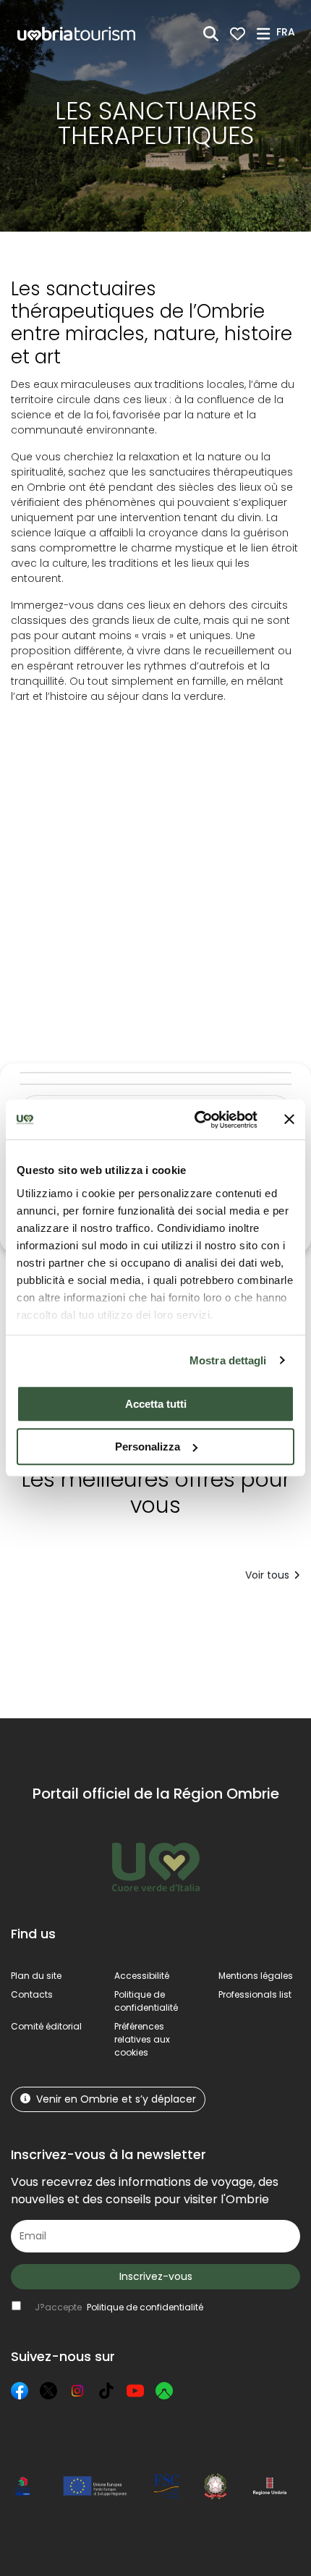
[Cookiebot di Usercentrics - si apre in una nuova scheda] (196, 1120)
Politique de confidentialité (146, 2001)
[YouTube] (135, 2391)
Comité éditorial (46, 2026)
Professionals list (255, 1994)
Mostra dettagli (228, 1360)
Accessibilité (142, 1976)
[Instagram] (77, 2391)
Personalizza (148, 1447)
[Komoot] (164, 2391)
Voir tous (267, 1575)
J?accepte (119, 2307)
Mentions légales (256, 1976)
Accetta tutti (156, 1404)
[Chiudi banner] (289, 1120)
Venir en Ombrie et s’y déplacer (116, 2099)
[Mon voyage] (238, 34)
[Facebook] (20, 2391)
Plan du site (36, 1976)
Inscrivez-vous (156, 2276)
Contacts (32, 1994)
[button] (288, 33)
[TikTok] (106, 2391)
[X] (48, 2391)
